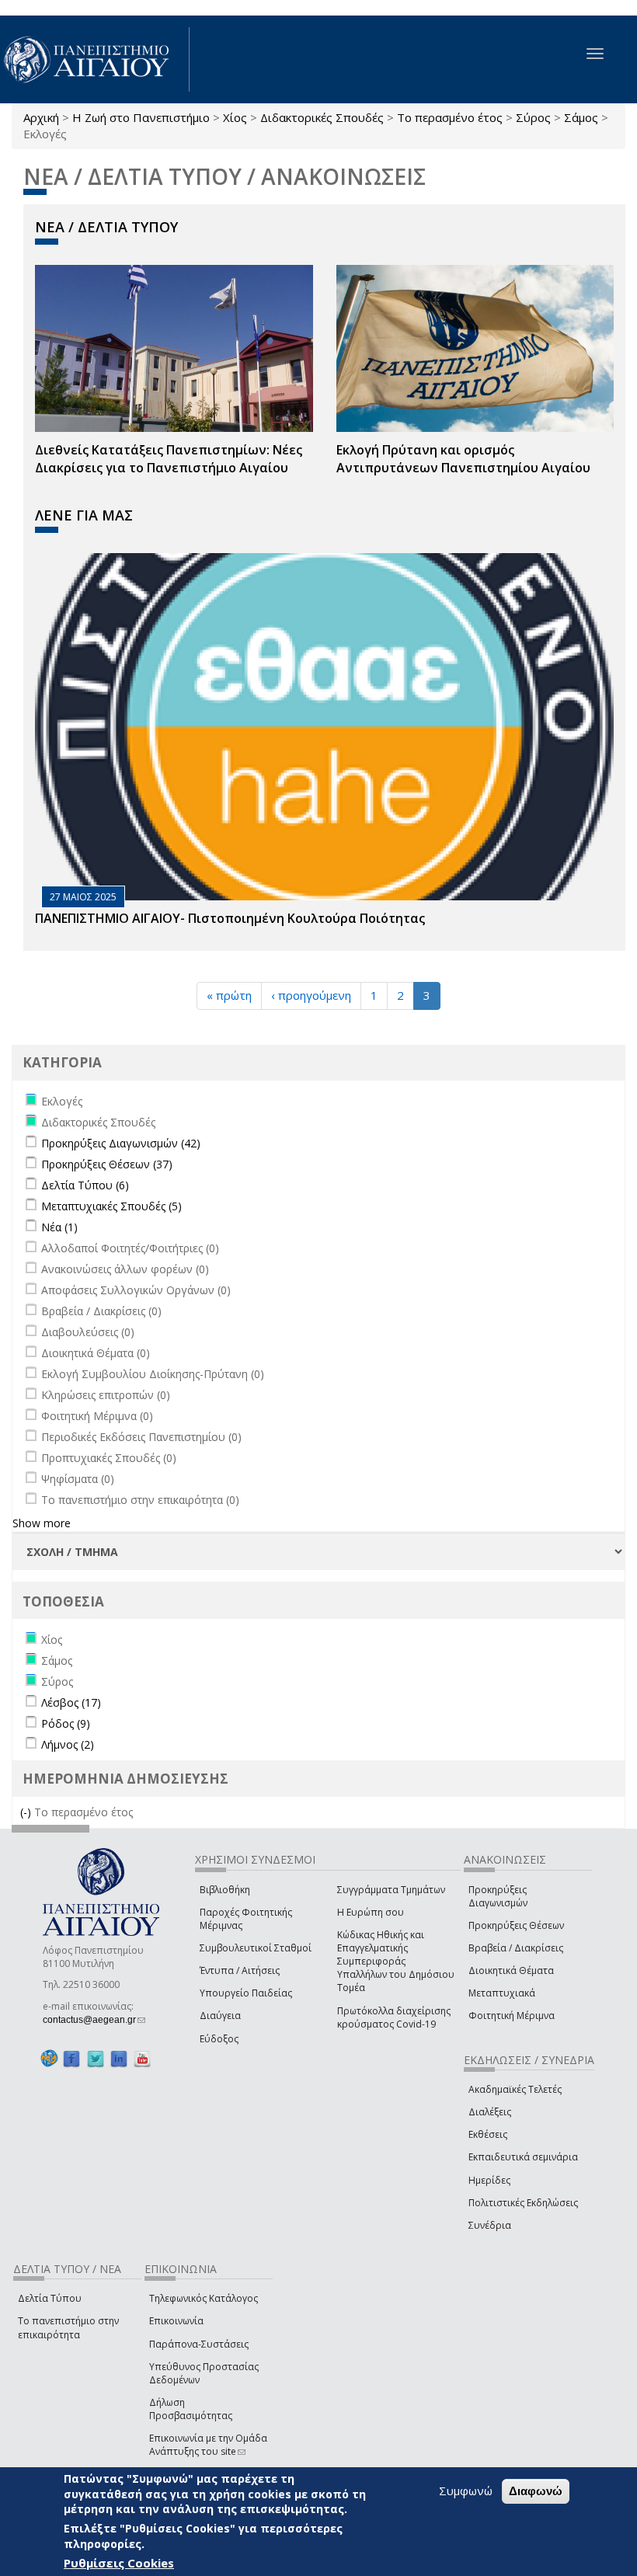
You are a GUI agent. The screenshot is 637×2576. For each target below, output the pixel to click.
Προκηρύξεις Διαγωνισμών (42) (121, 1143)
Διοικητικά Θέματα (511, 1970)
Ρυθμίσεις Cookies (119, 2563)
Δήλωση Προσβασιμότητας (191, 2409)
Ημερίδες (489, 2180)
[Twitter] (96, 2059)
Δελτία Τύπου (50, 2298)
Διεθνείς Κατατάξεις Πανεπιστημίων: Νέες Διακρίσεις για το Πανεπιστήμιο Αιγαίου (169, 459)
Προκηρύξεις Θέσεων (516, 1925)
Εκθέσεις (488, 2134)
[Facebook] (71, 2059)
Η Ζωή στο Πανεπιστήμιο (141, 117)
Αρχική (41, 117)
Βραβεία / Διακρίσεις (516, 1948)
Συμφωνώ (466, 2491)
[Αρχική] (95, 59)
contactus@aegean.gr (94, 2020)
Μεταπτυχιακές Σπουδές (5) (111, 1206)
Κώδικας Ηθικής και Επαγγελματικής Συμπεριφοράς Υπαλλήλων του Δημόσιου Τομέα (396, 1962)
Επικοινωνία (176, 2321)
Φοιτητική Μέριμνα (512, 2016)
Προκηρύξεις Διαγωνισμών (498, 1896)
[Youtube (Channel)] (142, 2059)
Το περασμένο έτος (450, 117)
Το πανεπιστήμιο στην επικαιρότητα (68, 2327)
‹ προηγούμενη (311, 995)
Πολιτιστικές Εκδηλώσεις (523, 2203)
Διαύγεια (220, 2016)
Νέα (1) (59, 1227)
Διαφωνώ (536, 2491)
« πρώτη (229, 995)
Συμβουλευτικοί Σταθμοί (256, 1948)
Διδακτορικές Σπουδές (322, 117)
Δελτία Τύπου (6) (85, 1185)
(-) (27, 1812)
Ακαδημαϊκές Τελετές (515, 2089)
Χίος (235, 117)
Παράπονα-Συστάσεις (199, 2344)
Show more (42, 1523)
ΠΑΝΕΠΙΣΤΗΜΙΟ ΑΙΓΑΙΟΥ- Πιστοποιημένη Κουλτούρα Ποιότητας (230, 918)
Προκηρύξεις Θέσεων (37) (107, 1164)
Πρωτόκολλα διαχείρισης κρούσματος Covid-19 (394, 2017)
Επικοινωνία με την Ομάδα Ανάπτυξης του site (208, 2445)
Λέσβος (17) (71, 1702)
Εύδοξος (219, 2039)
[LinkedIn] (119, 2059)
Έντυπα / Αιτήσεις (240, 1970)
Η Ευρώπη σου (371, 1912)
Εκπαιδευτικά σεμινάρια (523, 2157)
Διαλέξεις (490, 2112)
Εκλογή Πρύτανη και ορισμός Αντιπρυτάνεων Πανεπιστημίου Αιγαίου (463, 459)
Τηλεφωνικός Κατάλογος (204, 2298)
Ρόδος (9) (66, 1723)
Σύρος (533, 117)
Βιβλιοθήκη (225, 1890)
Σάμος (581, 117)
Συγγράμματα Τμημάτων (391, 1890)
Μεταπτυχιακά (502, 1993)
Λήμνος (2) (68, 1744)
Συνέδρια (490, 2225)
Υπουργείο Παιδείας (246, 1993)
